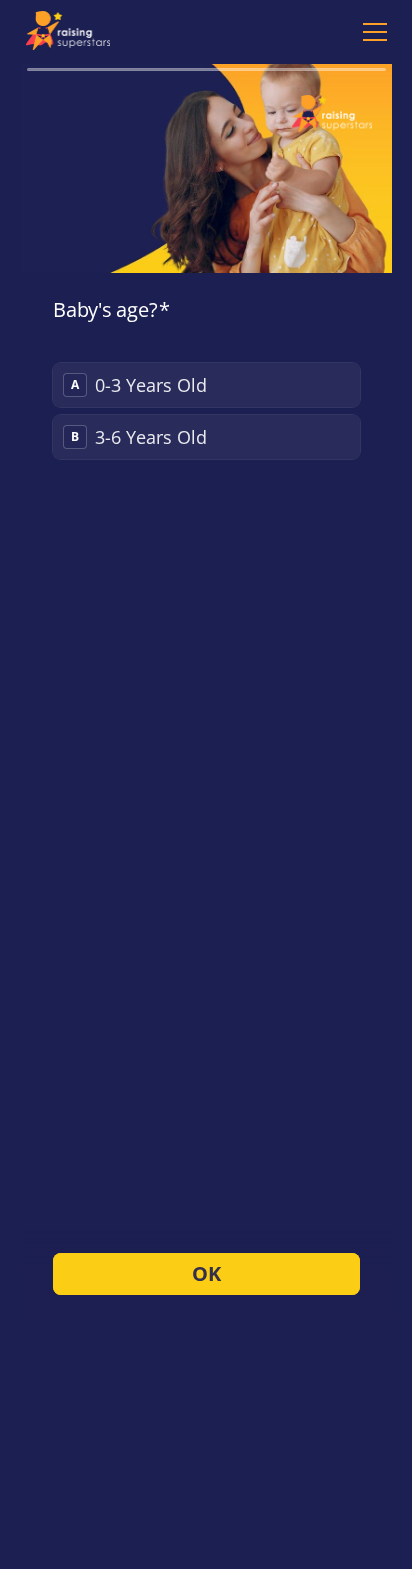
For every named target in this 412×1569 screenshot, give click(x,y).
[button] (371, 32)
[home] (74, 32)
